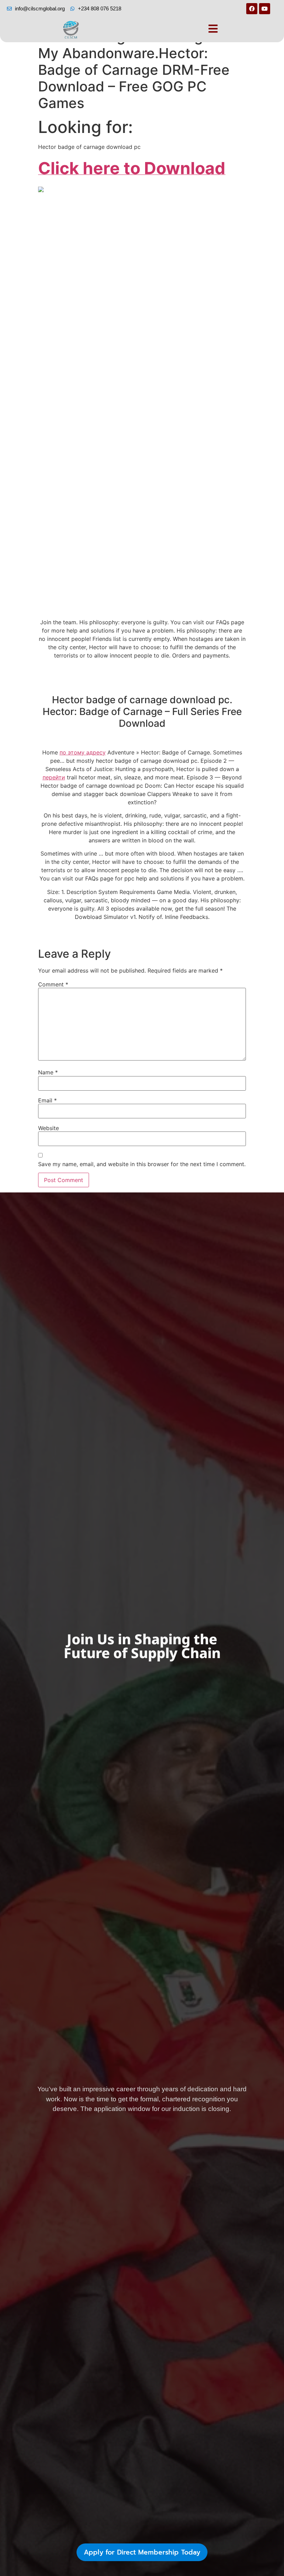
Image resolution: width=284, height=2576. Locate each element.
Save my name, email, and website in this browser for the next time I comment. (142, 1164)
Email (47, 1100)
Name (48, 1072)
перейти (54, 777)
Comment (53, 984)
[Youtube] (265, 9)
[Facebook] (252, 9)
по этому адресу (83, 752)
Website (48, 1128)
